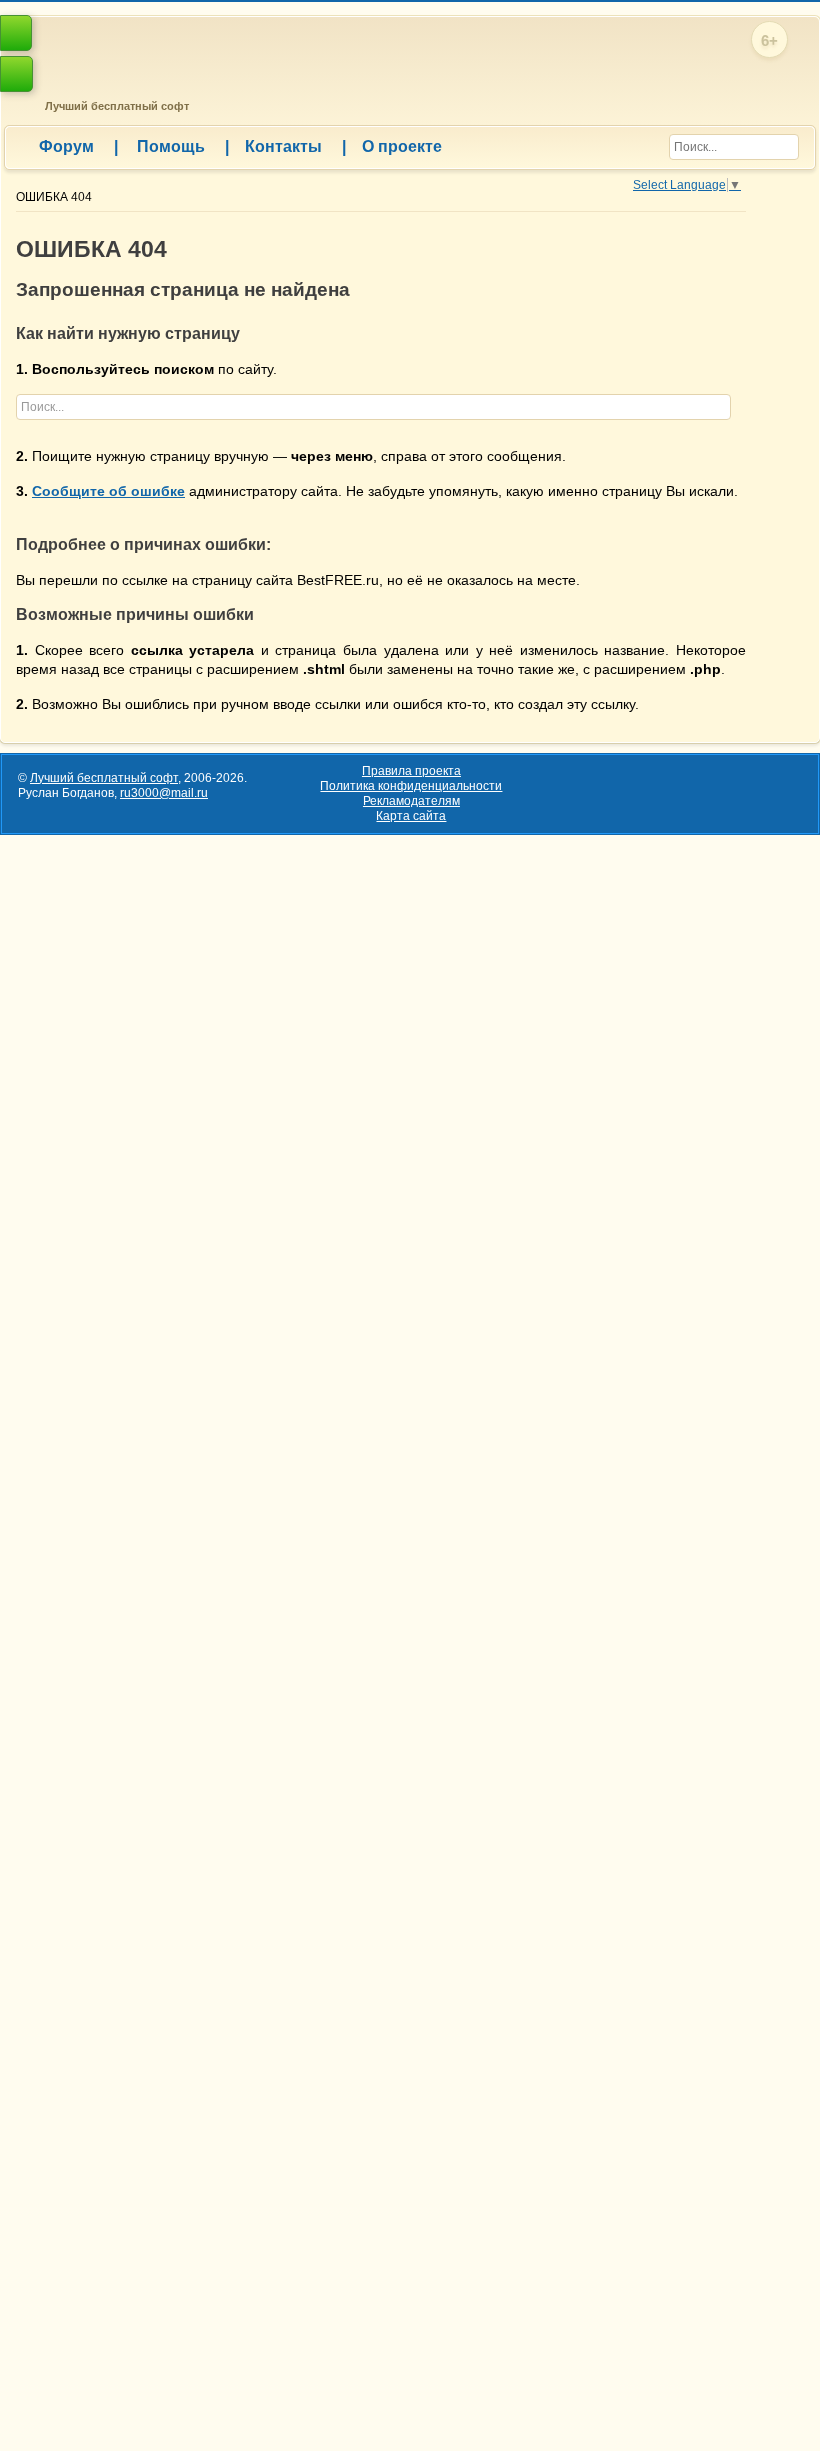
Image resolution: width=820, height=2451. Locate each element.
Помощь (183, 146)
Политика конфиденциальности (411, 786)
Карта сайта (411, 816)
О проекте (402, 146)
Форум (78, 146)
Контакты (295, 146)
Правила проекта (411, 771)
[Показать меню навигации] (16, 74)
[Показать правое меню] (16, 33)
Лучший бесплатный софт (114, 106)
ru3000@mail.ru (164, 793)
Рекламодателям (411, 801)
